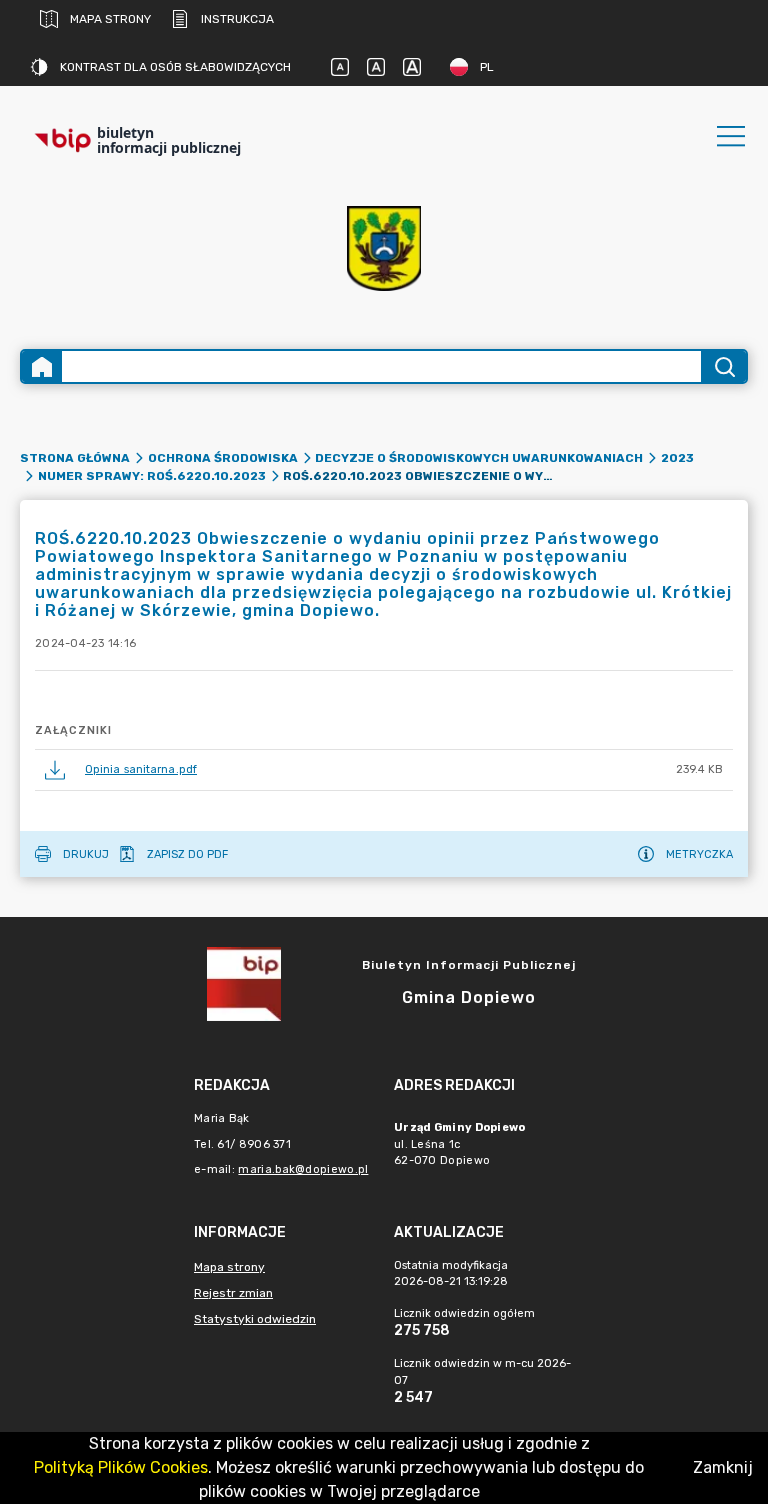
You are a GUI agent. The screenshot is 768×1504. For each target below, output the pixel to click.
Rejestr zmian (233, 1293)
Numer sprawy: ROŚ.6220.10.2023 (152, 476)
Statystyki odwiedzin (255, 1319)
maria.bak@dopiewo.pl (303, 1169)
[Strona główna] (42, 366)
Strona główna (75, 458)
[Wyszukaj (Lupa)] (723, 366)
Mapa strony (110, 19)
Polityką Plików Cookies (121, 1467)
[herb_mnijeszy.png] (384, 248)
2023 (677, 458)
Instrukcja (237, 19)
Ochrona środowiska (223, 458)
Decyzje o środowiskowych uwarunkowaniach (479, 458)
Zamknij (723, 1467)
